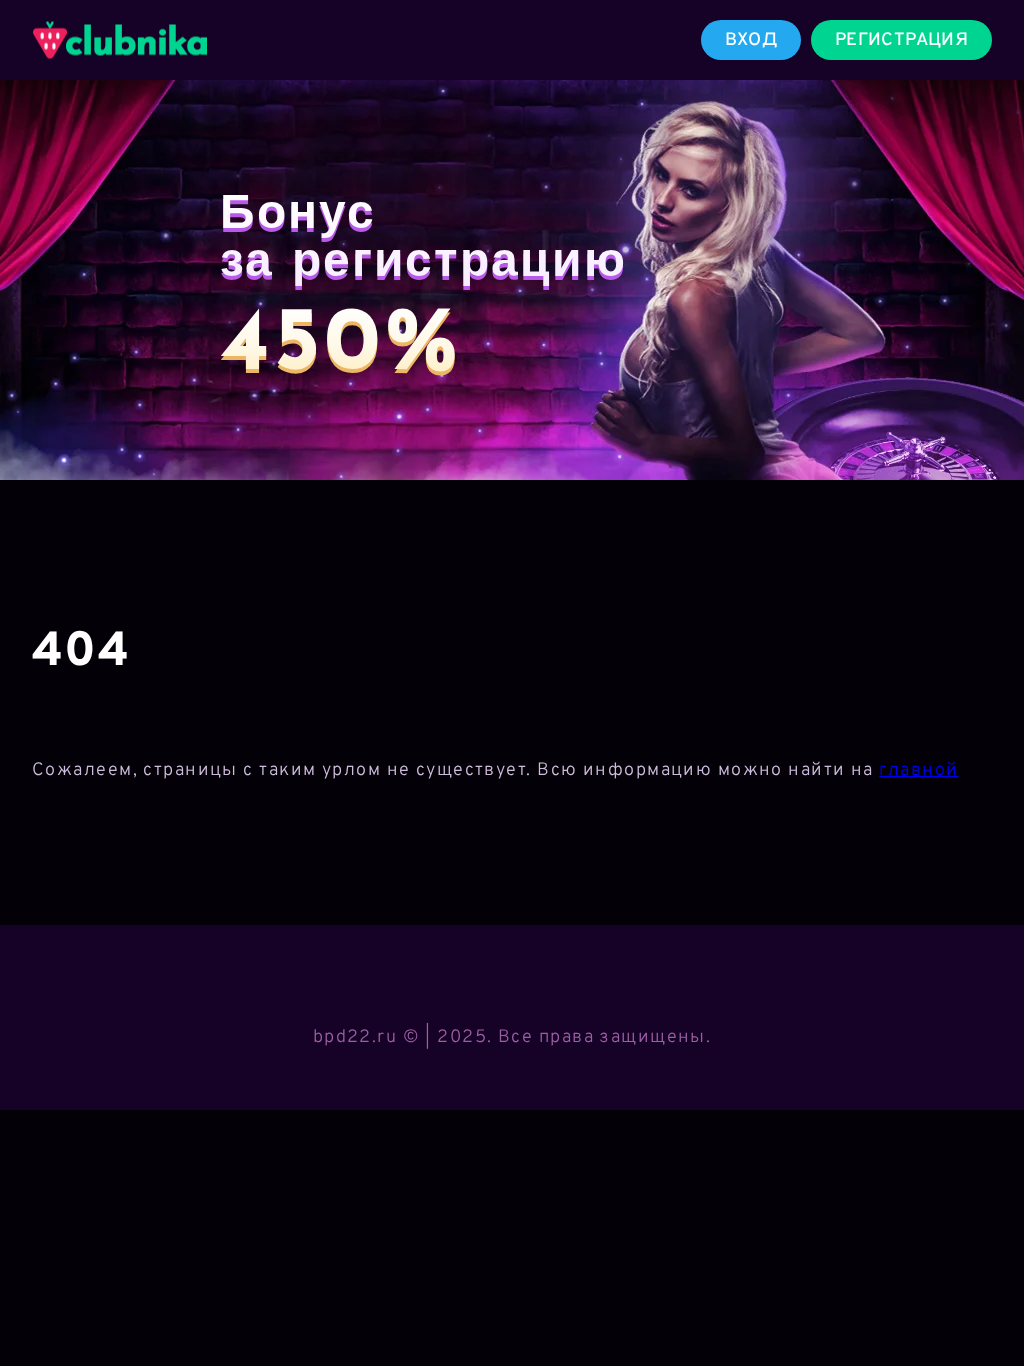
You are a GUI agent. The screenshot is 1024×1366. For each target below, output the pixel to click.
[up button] (979, 1299)
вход (751, 40)
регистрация (901, 40)
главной (918, 770)
